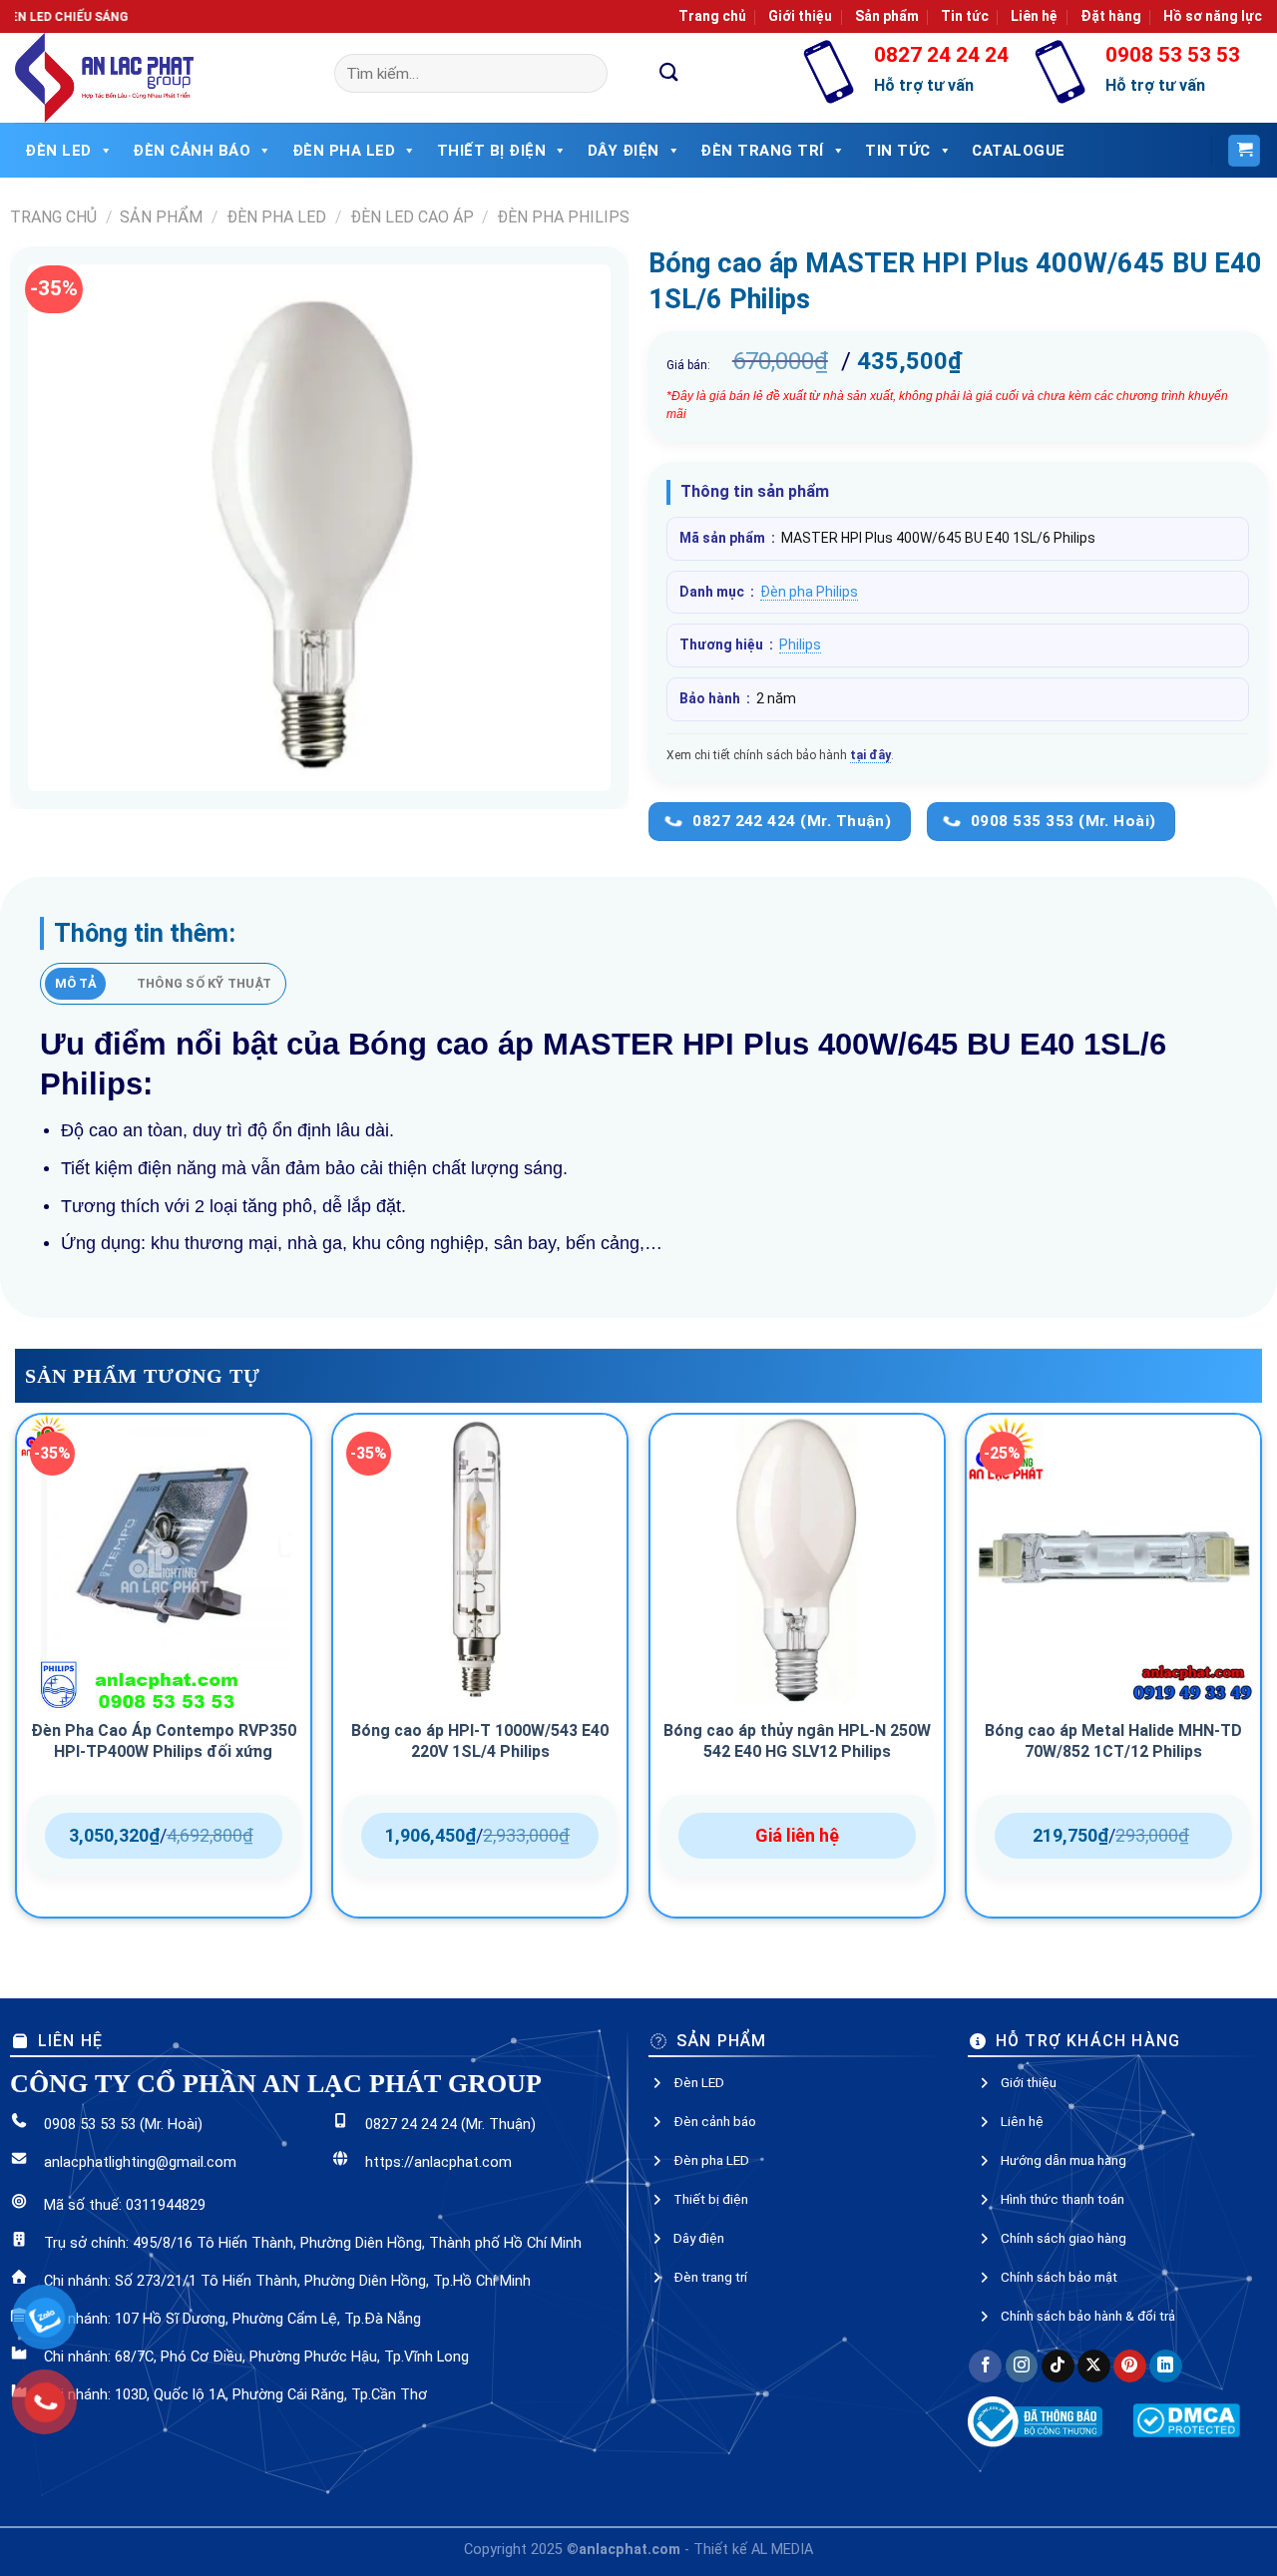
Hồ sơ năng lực (1213, 16)
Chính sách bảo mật (1059, 2231)
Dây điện (624, 151)
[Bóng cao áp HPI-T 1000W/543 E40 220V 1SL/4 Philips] (480, 1515)
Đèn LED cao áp (412, 217)
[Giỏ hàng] (1244, 151)
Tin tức (965, 16)
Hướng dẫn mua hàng (1064, 2114)
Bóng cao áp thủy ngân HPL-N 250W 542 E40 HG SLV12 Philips (797, 1695)
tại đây (870, 755)
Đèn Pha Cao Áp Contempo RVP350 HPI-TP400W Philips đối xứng (164, 1695)
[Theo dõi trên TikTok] (1058, 2320)
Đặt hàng (1111, 16)
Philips (800, 644)
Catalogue (1019, 151)
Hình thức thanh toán (1063, 2153)
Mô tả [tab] (76, 983)
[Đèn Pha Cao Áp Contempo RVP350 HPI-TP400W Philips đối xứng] (164, 1515)
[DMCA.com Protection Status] (1186, 2373)
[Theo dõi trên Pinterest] (1130, 2320)
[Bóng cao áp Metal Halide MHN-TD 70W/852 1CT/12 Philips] (1113, 1515)
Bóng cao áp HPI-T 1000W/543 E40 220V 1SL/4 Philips (480, 1695)
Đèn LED (58, 151)
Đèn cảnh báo (192, 151)
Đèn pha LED (344, 151)
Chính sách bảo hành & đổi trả (1088, 2270)
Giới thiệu (800, 16)
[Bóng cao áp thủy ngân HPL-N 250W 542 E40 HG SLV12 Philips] (797, 1515)
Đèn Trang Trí (762, 151)
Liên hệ (1034, 16)
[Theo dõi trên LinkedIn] (1166, 2320)
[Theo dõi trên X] (1094, 2320)
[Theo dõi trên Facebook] (985, 2320)
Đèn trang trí (710, 2231)
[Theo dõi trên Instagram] (1022, 2320)
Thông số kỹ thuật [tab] (204, 983)
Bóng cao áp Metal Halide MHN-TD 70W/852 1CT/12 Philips (1113, 1695)
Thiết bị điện (492, 151)
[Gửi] (669, 73)
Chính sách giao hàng (1064, 2192)
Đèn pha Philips (563, 217)
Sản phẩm (887, 16)
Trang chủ (712, 16)
